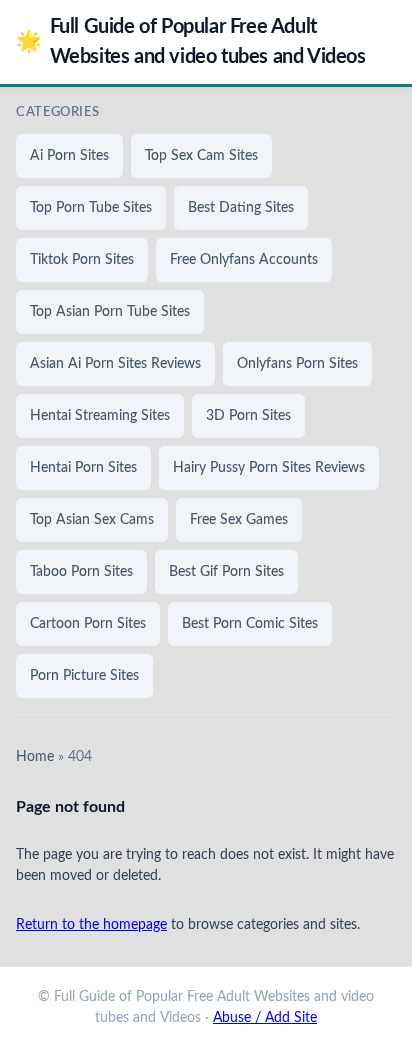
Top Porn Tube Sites (91, 208)
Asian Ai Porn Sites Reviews (115, 364)
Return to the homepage (91, 925)
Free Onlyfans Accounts (244, 260)
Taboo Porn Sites (81, 572)
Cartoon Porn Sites (88, 624)
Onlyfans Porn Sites (297, 364)
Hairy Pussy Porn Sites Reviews (269, 468)
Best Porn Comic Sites (250, 624)
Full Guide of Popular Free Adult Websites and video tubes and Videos (191, 42)
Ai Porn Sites (69, 156)
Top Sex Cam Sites (201, 156)
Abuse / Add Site (265, 1018)
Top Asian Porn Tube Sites (110, 312)
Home (35, 757)
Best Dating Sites (241, 208)
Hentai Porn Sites (83, 468)
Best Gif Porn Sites (226, 572)
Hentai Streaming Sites (100, 416)
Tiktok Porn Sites (82, 260)
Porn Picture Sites (84, 676)
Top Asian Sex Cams (92, 520)
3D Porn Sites (248, 416)
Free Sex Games (239, 520)
